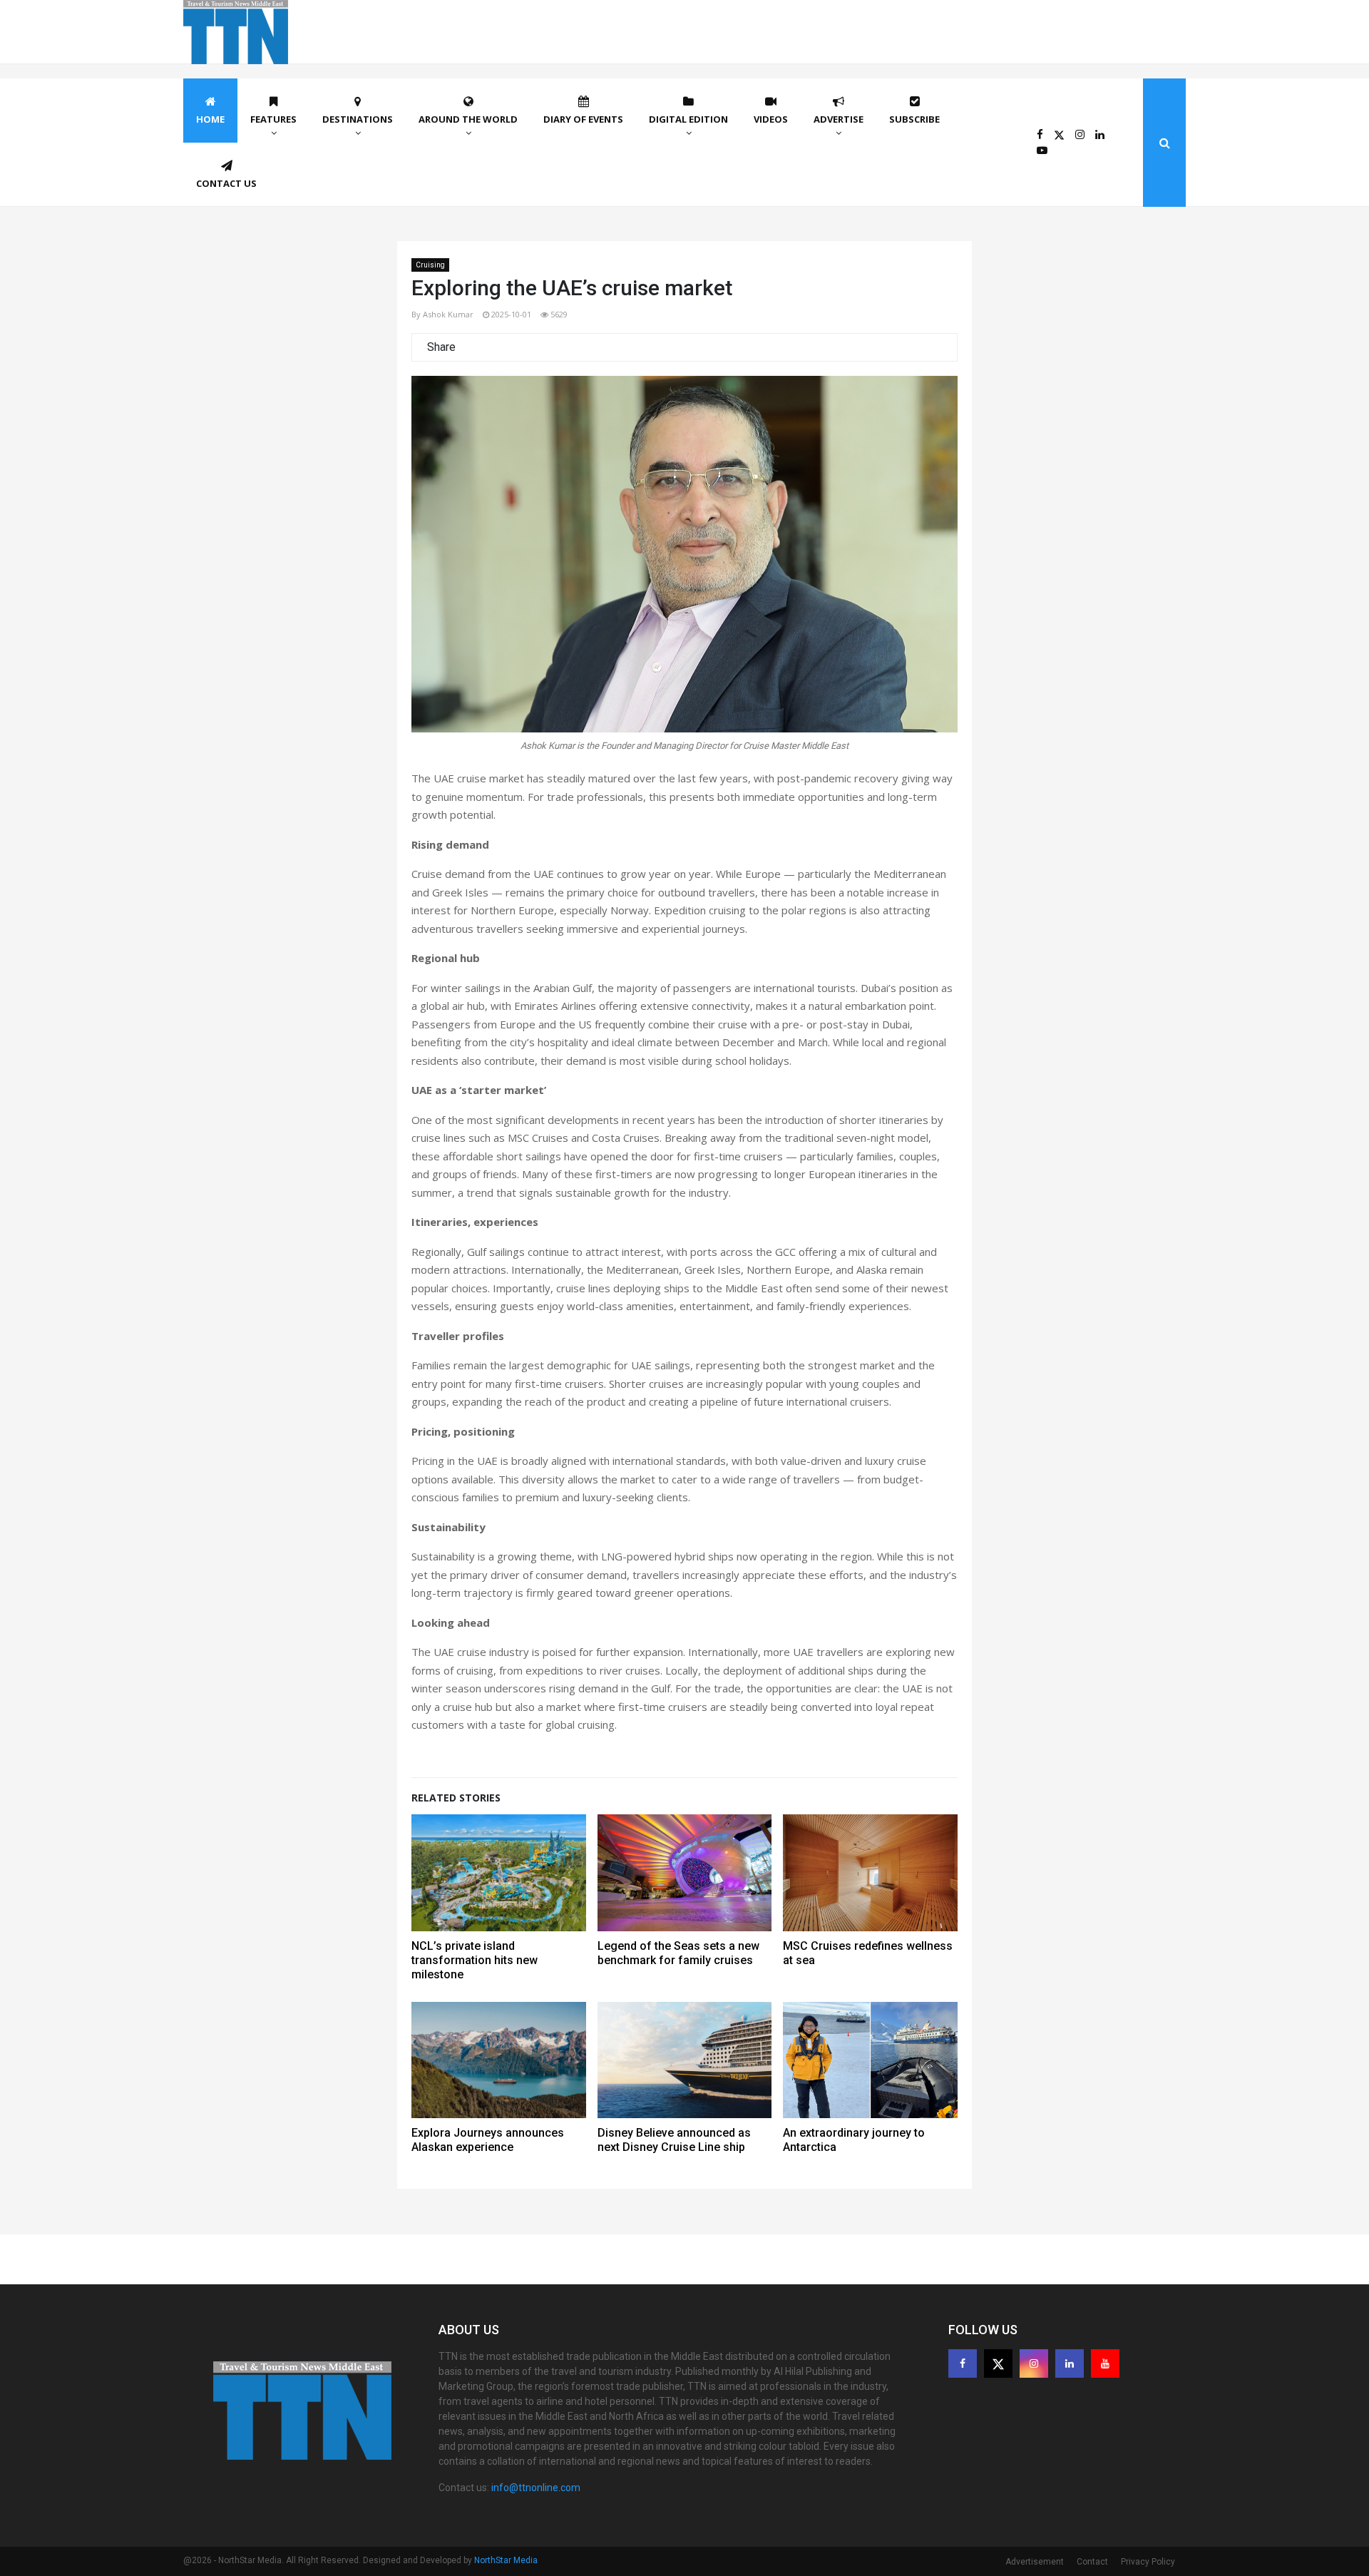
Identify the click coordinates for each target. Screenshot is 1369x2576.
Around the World (468, 119)
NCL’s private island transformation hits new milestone (475, 1960)
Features (273, 119)
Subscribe (914, 119)
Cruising (430, 265)
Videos (771, 119)
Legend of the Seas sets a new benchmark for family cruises (678, 1953)
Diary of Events (583, 119)
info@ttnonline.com (536, 2488)
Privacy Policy (1148, 2562)
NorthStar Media (506, 2560)
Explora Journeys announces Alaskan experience (488, 2140)
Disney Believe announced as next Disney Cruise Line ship (674, 2140)
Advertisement (1035, 2562)
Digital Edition (688, 119)
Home (210, 119)
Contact (1092, 2562)
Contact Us (226, 183)
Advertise (839, 119)
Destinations (358, 119)
